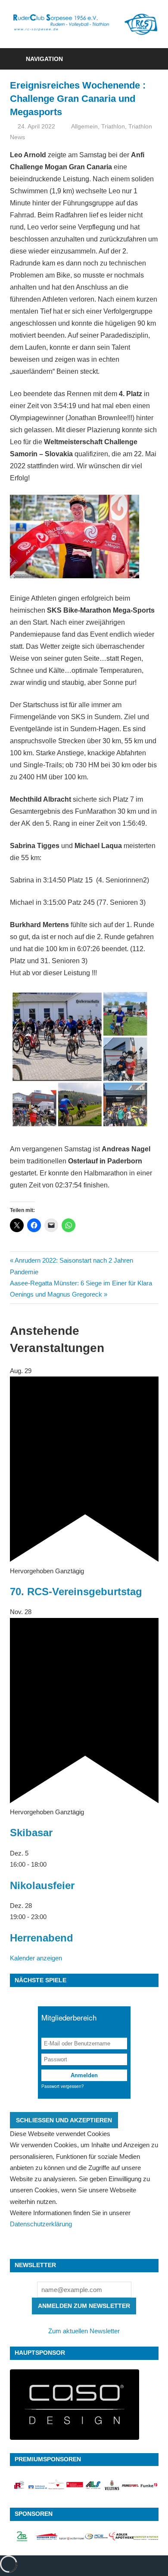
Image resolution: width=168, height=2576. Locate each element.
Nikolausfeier (42, 1885)
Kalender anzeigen (36, 1958)
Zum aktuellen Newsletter (84, 2331)
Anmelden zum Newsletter (84, 2306)
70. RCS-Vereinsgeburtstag (76, 1592)
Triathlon (113, 126)
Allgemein (84, 126)
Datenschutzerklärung (41, 2224)
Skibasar (31, 1833)
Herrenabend (42, 1938)
